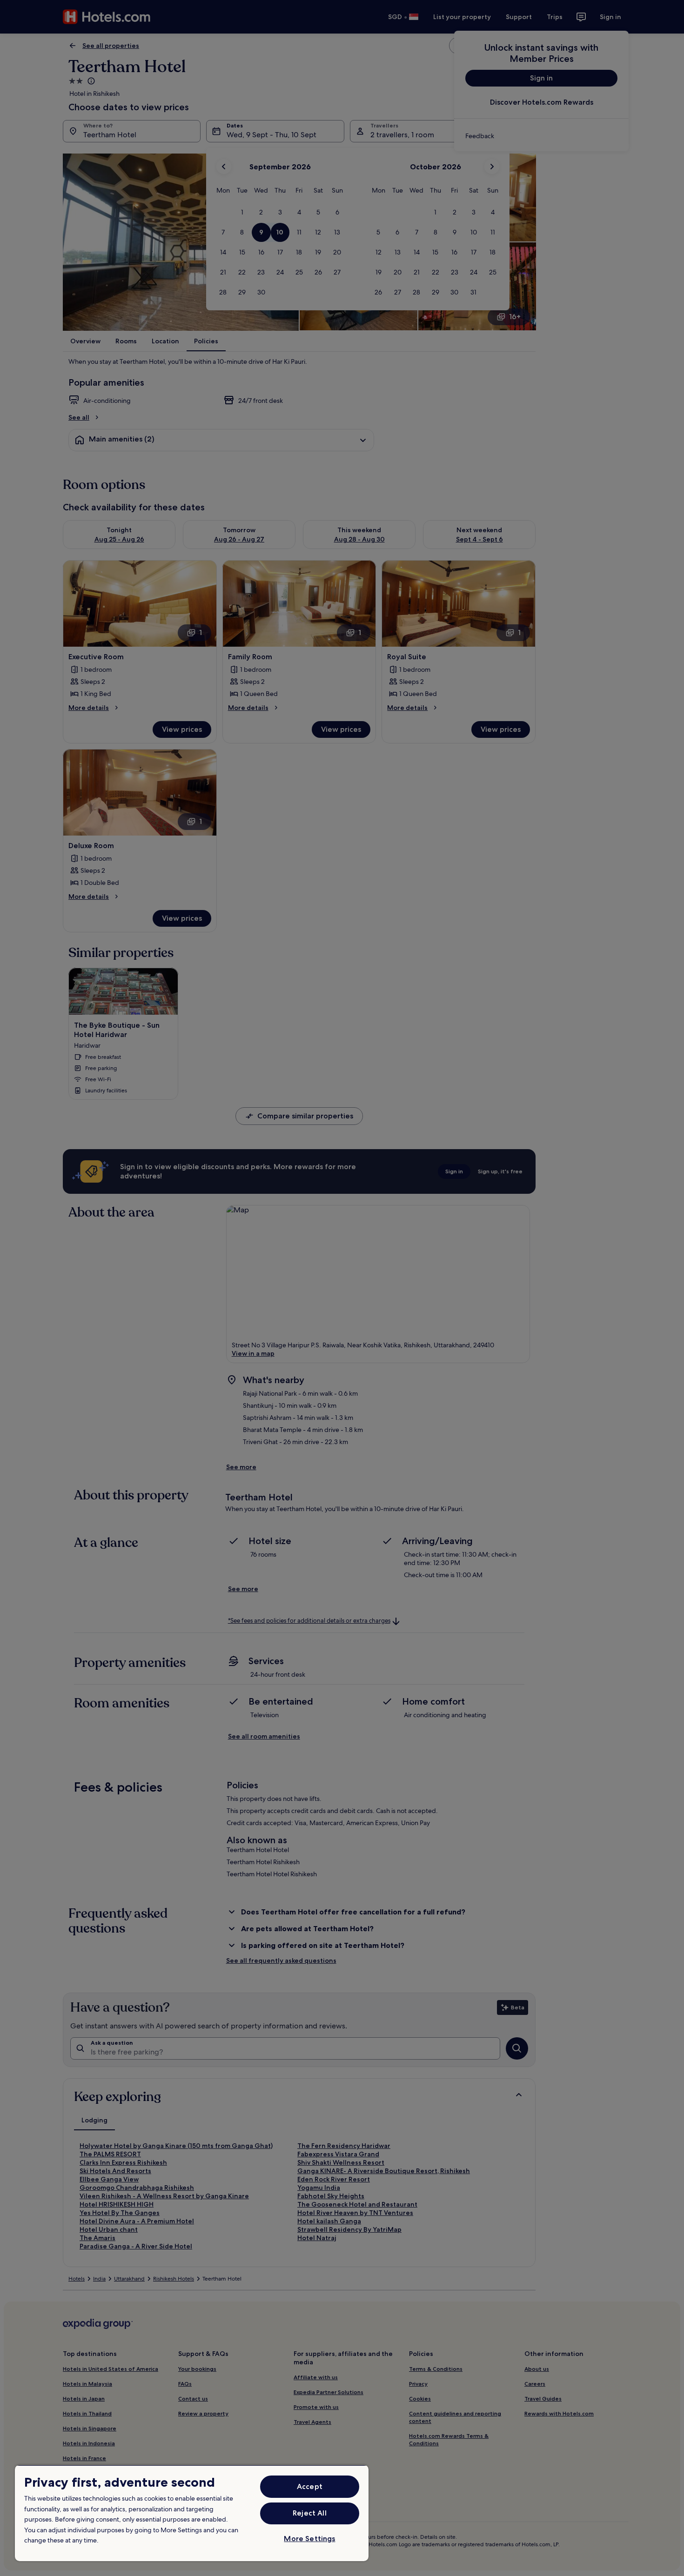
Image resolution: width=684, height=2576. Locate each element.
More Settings (309, 2539)
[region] (192, 2513)
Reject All (310, 2513)
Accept (310, 2486)
